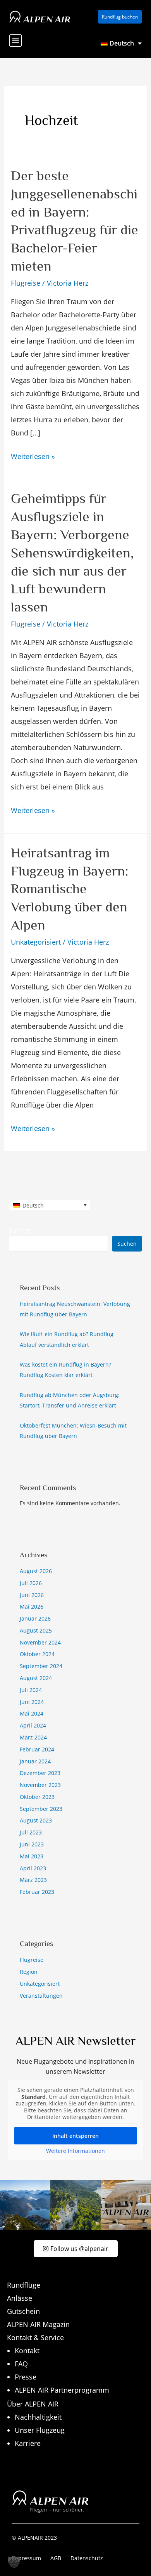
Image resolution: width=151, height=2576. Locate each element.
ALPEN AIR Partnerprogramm (62, 2390)
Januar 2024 (35, 1761)
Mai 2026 (32, 1606)
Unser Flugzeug (40, 2430)
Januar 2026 (35, 1618)
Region (29, 1972)
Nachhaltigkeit (38, 2417)
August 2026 (36, 1571)
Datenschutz (87, 2558)
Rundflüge (24, 2285)
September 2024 (41, 1666)
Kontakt (27, 2351)
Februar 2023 (37, 1892)
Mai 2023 (32, 1856)
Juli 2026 (31, 1583)
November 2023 (40, 1785)
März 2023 (33, 1880)
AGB (56, 2558)
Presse (26, 2377)
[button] (15, 41)
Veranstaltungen (41, 1996)
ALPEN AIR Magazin (38, 2324)
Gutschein (23, 2311)
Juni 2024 (32, 1702)
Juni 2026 (32, 1595)
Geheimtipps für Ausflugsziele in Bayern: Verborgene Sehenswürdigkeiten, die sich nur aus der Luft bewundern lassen (72, 553)
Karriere (28, 2443)
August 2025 (36, 1630)
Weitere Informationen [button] (75, 2151)
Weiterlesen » (33, 455)
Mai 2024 (32, 1713)
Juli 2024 (31, 1690)
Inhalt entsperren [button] (75, 2136)
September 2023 (41, 1809)
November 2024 (40, 1642)
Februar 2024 (37, 1749)
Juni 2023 (32, 1844)
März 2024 (33, 1737)
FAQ (21, 2364)
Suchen (20, 1230)
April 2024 (33, 1725)
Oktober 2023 (37, 1797)
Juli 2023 (31, 1832)
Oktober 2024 (37, 1654)
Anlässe (20, 2298)
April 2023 (33, 1868)
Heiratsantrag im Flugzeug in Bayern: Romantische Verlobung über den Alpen (70, 889)
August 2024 (36, 1678)
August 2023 (36, 1820)
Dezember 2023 (40, 1773)
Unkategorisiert (36, 942)
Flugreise (26, 283)
